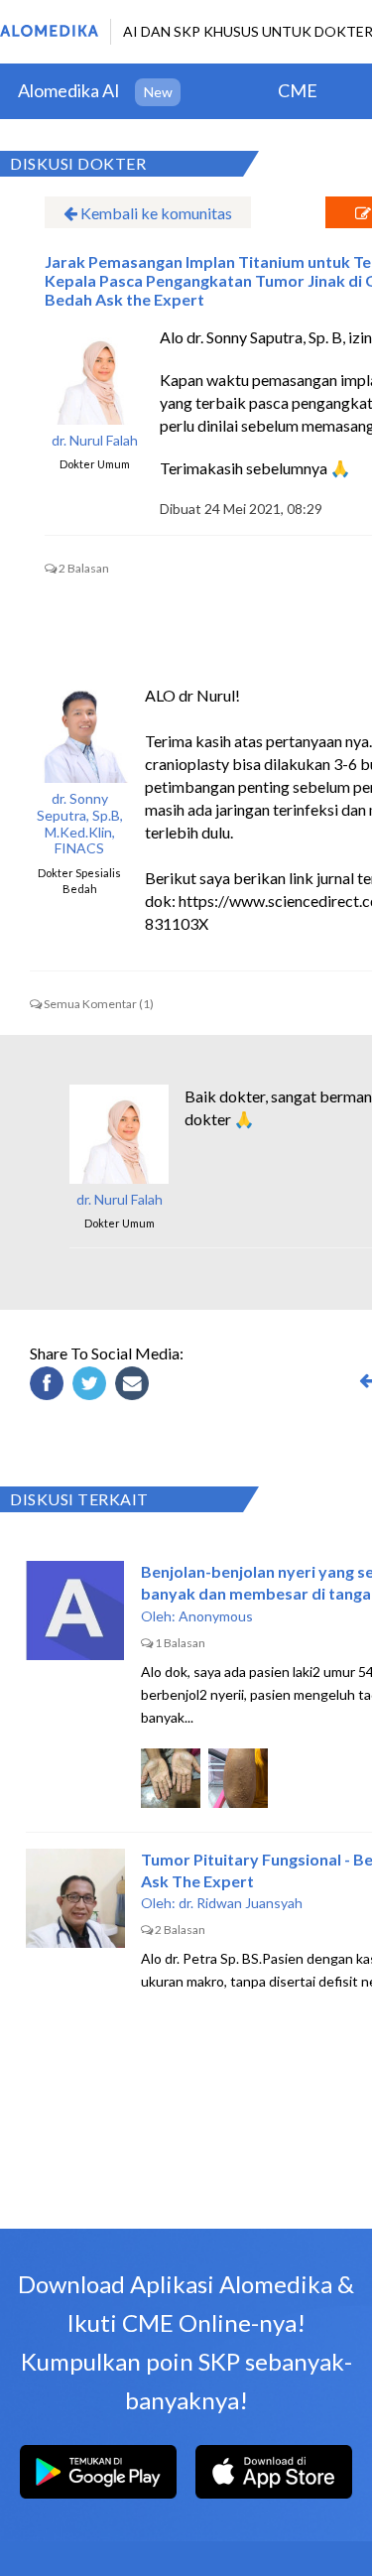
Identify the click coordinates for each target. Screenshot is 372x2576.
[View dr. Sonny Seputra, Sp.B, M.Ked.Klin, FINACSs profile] (79, 733)
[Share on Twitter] (92, 1386)
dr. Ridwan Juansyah (241, 1903)
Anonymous (216, 1616)
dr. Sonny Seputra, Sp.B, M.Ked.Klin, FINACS (80, 824)
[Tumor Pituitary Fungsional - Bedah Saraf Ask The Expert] (75, 1898)
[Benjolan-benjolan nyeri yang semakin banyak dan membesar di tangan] (75, 1610)
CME (298, 90)
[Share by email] (135, 1386)
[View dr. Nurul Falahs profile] (94, 375)
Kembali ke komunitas (155, 213)
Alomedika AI (69, 90)
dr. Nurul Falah (95, 441)
